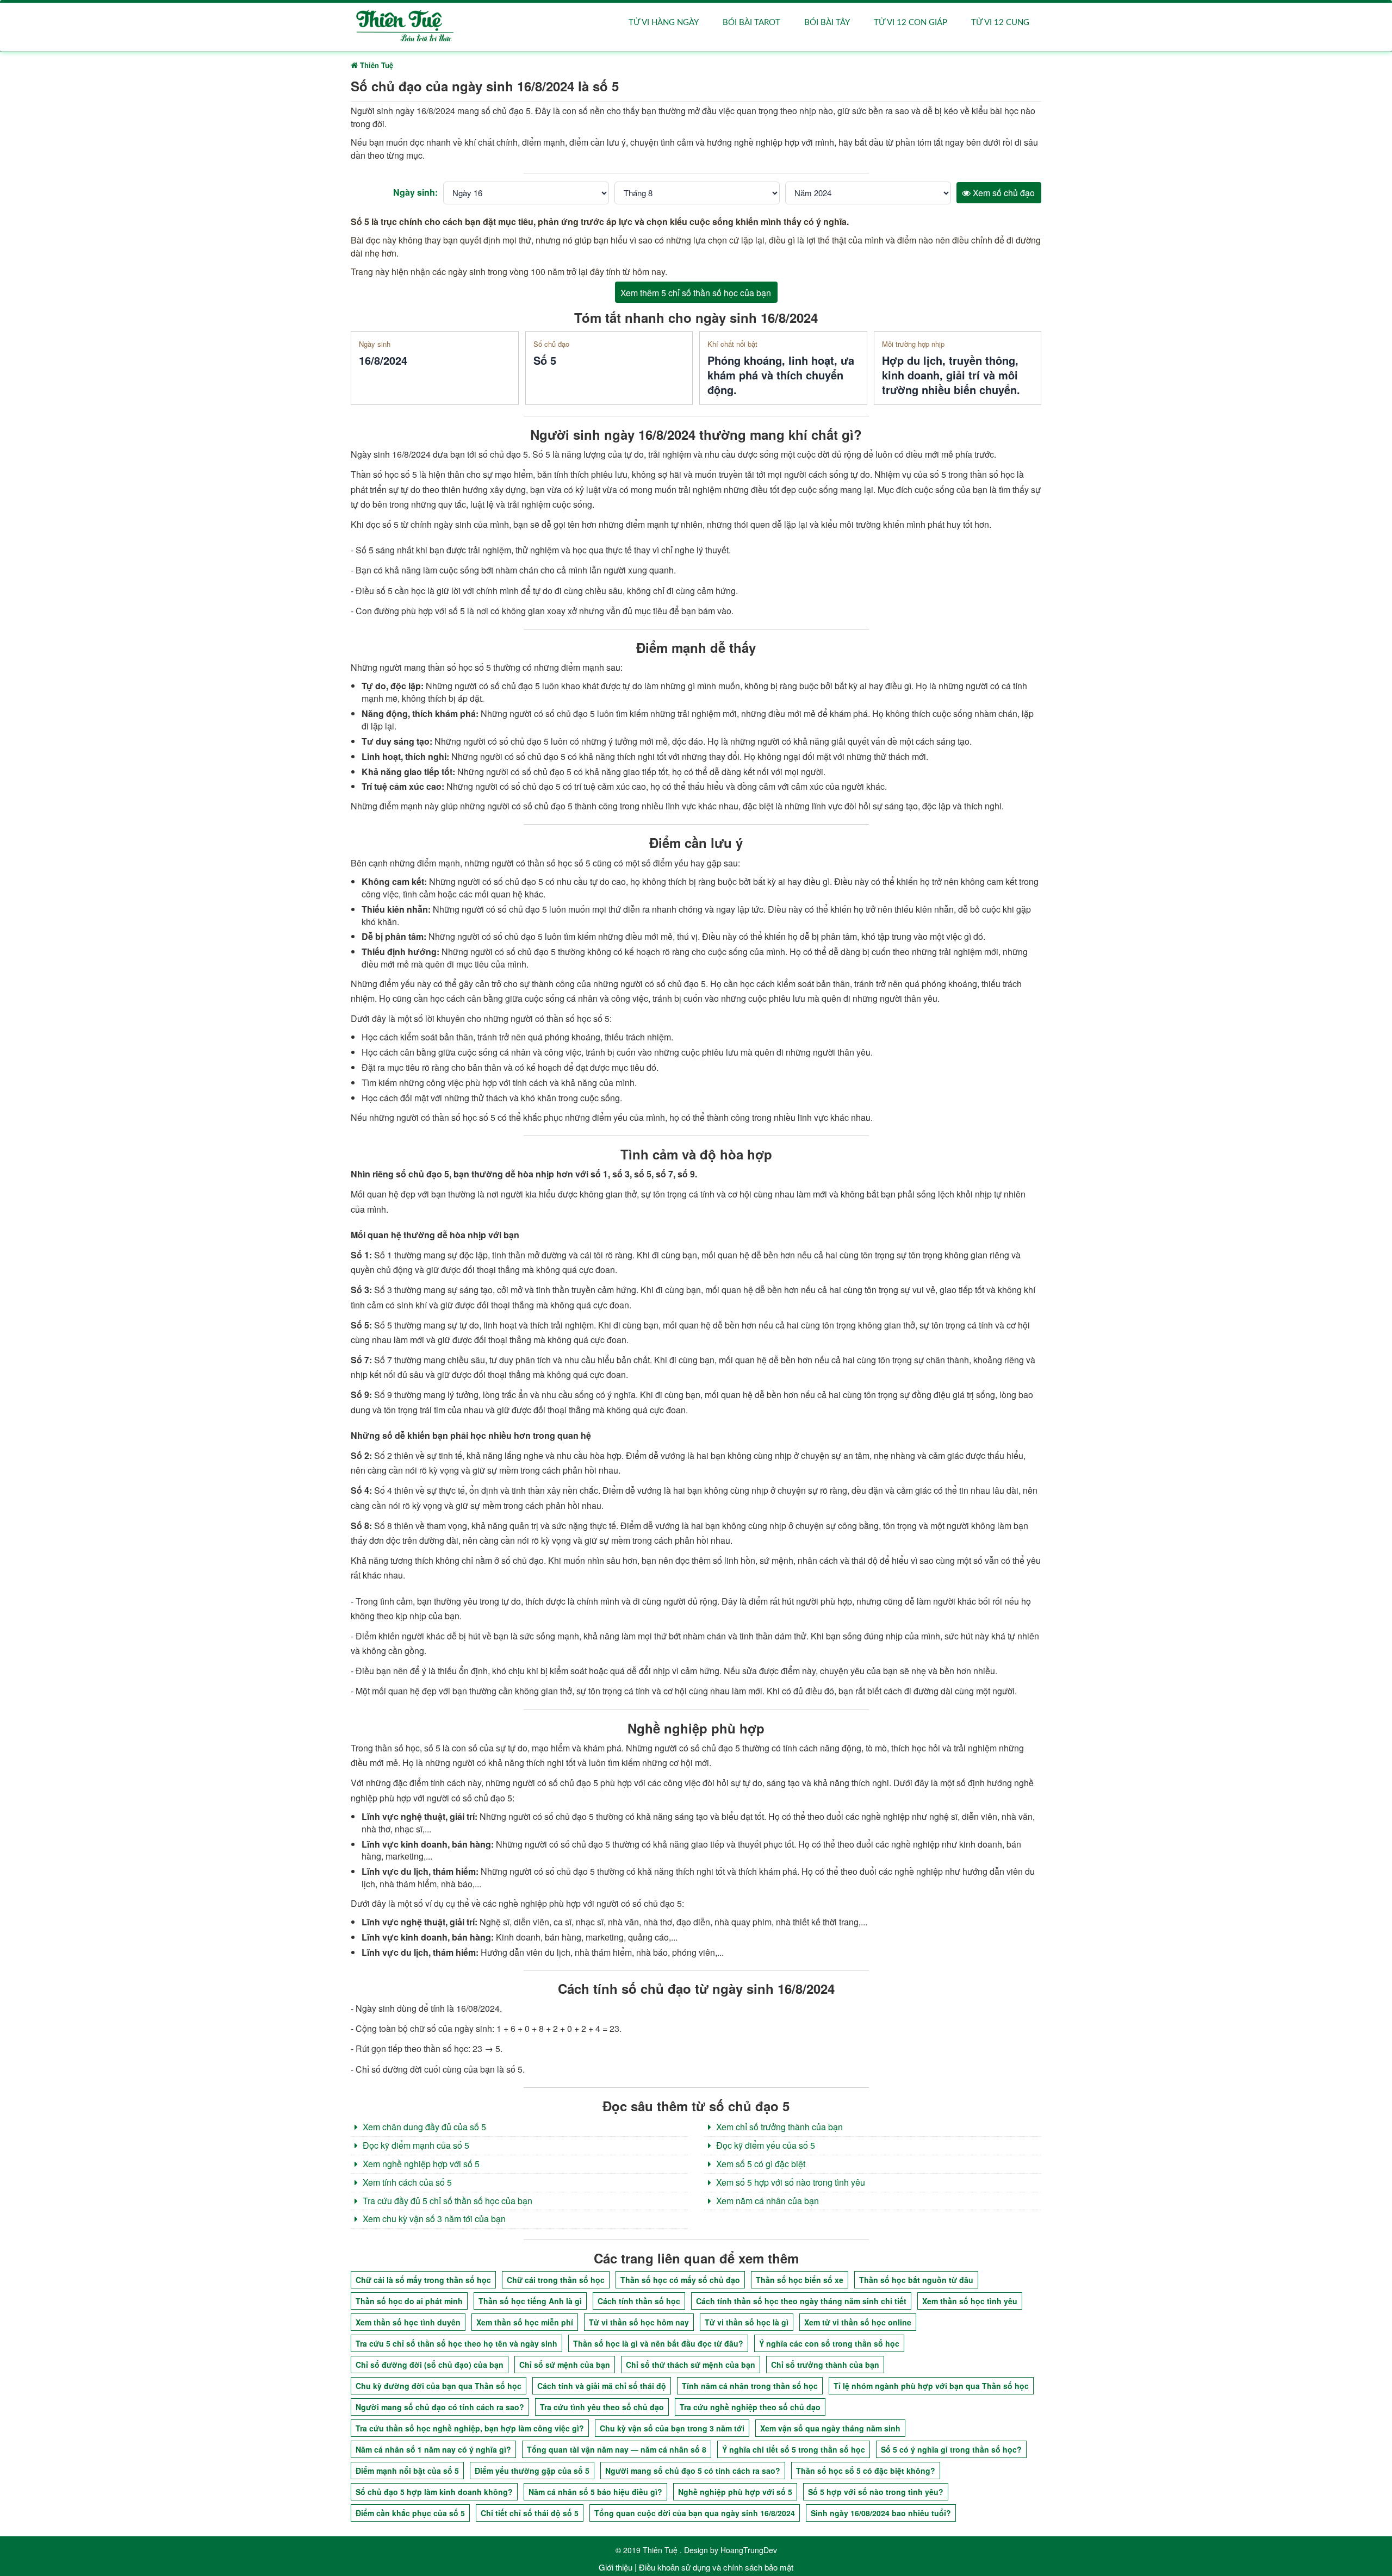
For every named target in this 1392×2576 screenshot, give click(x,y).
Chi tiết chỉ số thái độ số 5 (530, 2513)
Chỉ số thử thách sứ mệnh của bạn (691, 2365)
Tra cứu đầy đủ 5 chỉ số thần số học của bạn (446, 2201)
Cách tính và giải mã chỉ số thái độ (602, 2386)
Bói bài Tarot (751, 23)
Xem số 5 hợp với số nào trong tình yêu (790, 2182)
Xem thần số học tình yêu (970, 2301)
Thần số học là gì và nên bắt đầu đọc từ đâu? (658, 2343)
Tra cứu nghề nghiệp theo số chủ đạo (750, 2407)
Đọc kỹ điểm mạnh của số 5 (415, 2145)
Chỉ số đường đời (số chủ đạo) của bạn (430, 2365)
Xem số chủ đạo (1003, 193)
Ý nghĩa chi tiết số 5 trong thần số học (794, 2449)
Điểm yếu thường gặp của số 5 (532, 2471)
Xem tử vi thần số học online (858, 2322)
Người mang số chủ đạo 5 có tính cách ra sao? (693, 2471)
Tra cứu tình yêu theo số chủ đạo (602, 2407)
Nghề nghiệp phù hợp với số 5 (735, 2492)
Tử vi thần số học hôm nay (639, 2322)
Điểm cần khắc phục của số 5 (410, 2513)
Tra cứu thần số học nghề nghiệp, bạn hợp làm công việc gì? (470, 2428)
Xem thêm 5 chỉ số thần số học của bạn (696, 293)
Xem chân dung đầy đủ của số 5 (423, 2127)
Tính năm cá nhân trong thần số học (750, 2386)
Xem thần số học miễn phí (525, 2322)
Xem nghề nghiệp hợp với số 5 (420, 2164)
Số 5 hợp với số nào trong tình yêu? (876, 2492)
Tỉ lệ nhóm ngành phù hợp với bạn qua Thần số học (931, 2386)
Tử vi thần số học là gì (747, 2322)
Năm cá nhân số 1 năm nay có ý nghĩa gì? (433, 2449)
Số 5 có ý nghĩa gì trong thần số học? (951, 2449)
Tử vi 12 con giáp (911, 23)
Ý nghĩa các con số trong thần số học (829, 2343)
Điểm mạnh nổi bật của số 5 (407, 2471)
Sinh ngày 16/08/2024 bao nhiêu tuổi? (881, 2513)
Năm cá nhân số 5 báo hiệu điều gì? (595, 2492)
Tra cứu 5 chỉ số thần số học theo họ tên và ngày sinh (456, 2343)
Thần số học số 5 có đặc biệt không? (866, 2471)
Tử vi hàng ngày (664, 23)
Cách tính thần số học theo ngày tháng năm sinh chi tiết (801, 2301)
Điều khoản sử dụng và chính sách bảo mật (716, 2567)
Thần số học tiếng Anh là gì (530, 2301)
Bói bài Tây (827, 23)
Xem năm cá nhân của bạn (766, 2201)
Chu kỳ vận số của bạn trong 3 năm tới (672, 2428)
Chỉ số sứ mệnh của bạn (565, 2365)
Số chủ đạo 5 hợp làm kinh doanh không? (434, 2492)
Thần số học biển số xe (800, 2280)
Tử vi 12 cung (1000, 23)
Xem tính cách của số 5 (406, 2182)
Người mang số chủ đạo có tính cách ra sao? (440, 2407)
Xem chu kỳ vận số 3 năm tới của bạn (433, 2219)
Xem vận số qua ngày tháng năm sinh (830, 2428)
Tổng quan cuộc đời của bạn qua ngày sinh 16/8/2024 (695, 2513)
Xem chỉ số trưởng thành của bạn (778, 2127)
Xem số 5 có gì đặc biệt (760, 2164)
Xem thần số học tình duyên (408, 2322)
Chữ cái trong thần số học (556, 2280)
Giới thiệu (616, 2567)
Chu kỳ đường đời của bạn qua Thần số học (439, 2386)
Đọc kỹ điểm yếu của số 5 (765, 2145)
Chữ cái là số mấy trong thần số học (423, 2280)
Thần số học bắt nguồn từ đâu (916, 2280)
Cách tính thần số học (639, 2301)
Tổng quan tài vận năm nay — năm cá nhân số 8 (617, 2449)
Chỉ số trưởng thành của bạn (825, 2365)
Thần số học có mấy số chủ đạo (680, 2280)
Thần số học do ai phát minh (409, 2301)
